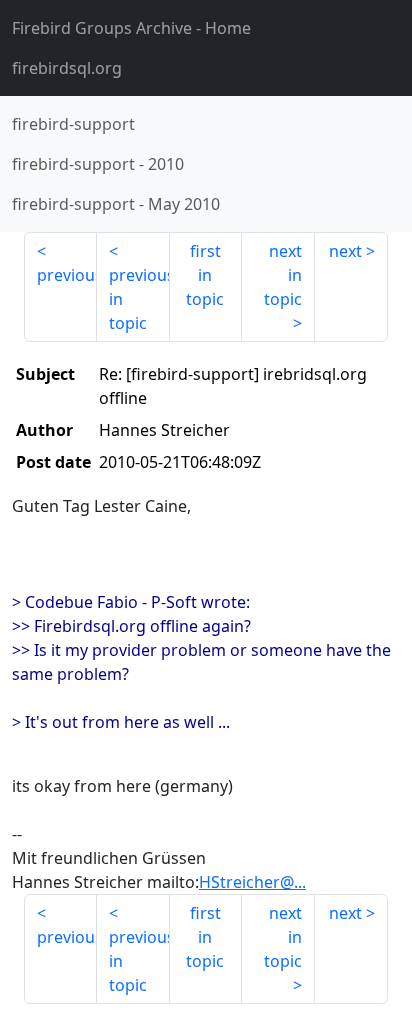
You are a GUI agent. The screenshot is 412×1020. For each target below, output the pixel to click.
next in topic (283, 275)
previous (67, 275)
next (345, 251)
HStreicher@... (252, 882)
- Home (131, 28)
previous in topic (139, 299)
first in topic (205, 275)
